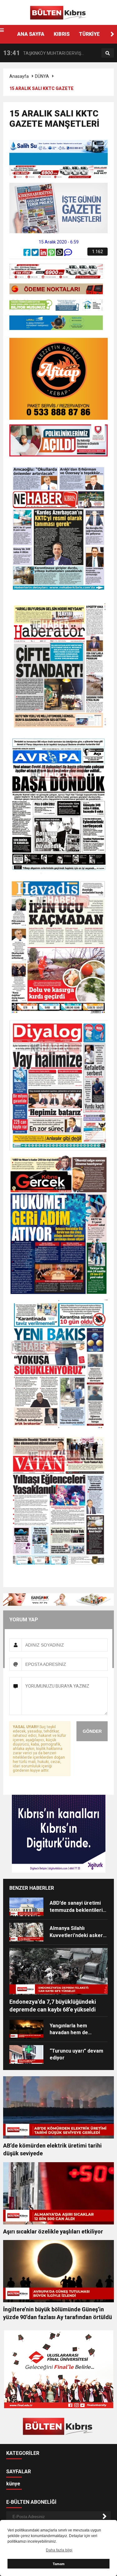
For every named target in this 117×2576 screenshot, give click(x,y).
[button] (112, 34)
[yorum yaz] (68, 254)
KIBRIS (62, 34)
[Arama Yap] (108, 53)
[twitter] (36, 254)
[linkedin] (44, 254)
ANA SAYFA (31, 34)
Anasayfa (19, 76)
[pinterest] (52, 254)
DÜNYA (42, 76)
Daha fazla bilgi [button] (59, 2550)
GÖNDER (92, 1731)
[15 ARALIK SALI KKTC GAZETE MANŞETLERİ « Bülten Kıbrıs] (59, 12)
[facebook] (27, 254)
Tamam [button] (59, 2564)
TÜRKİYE (89, 34)
